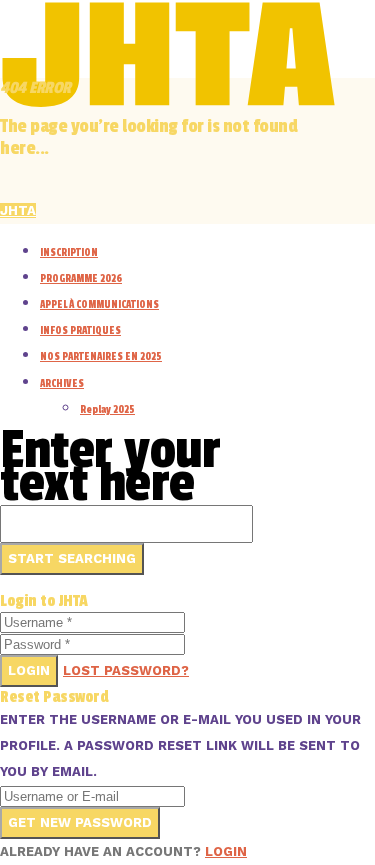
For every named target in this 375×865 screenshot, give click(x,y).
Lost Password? (126, 670)
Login (29, 670)
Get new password (80, 822)
